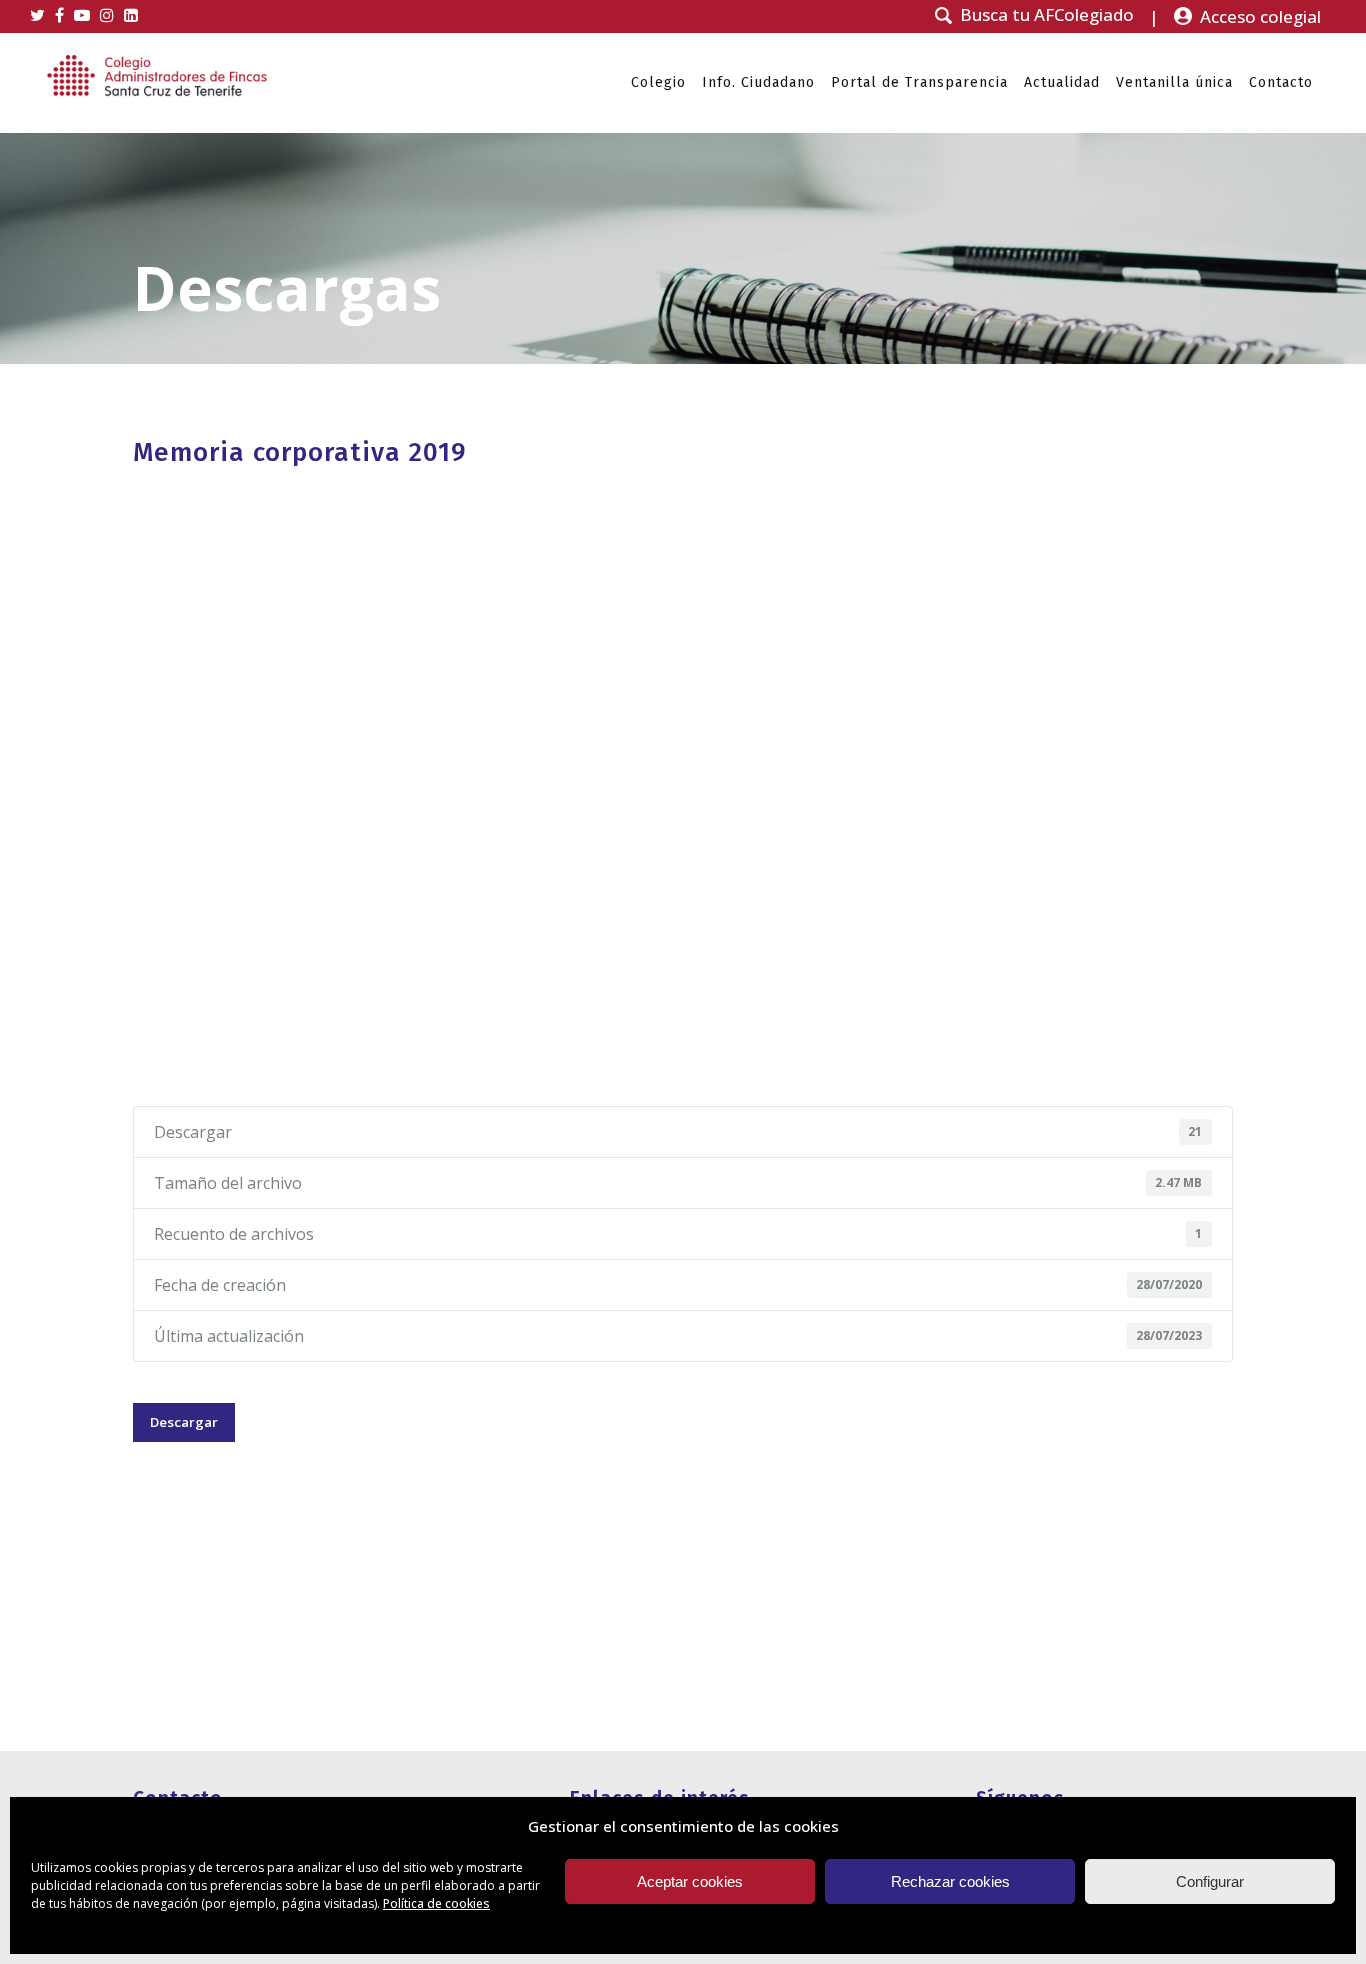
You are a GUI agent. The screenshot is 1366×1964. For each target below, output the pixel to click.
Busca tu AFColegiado (1047, 15)
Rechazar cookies (950, 1881)
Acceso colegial (1260, 16)
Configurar (1210, 1881)
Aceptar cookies (690, 1881)
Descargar (184, 1422)
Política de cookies (436, 1903)
